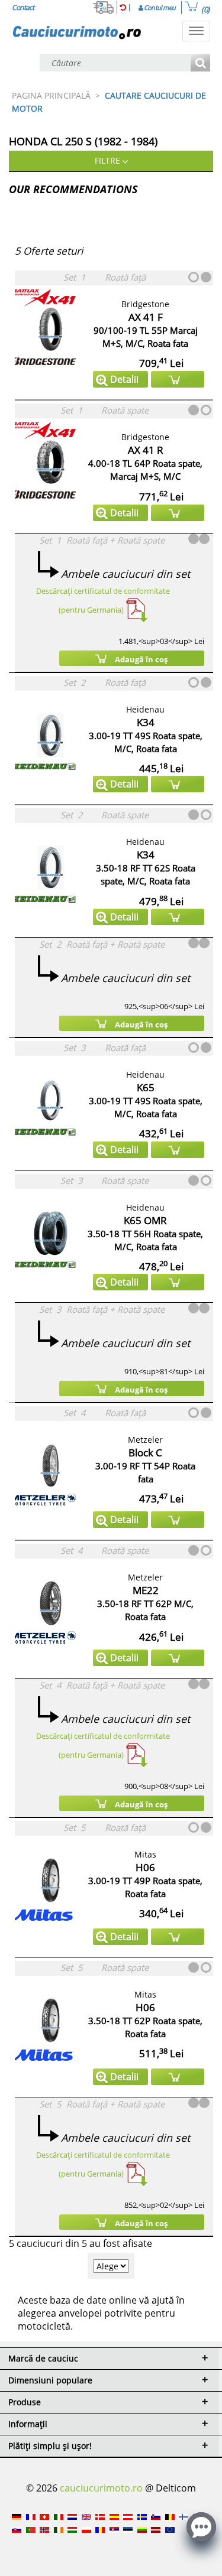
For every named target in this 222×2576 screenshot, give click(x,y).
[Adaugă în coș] (178, 379)
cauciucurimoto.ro (101, 2488)
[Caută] (200, 64)
